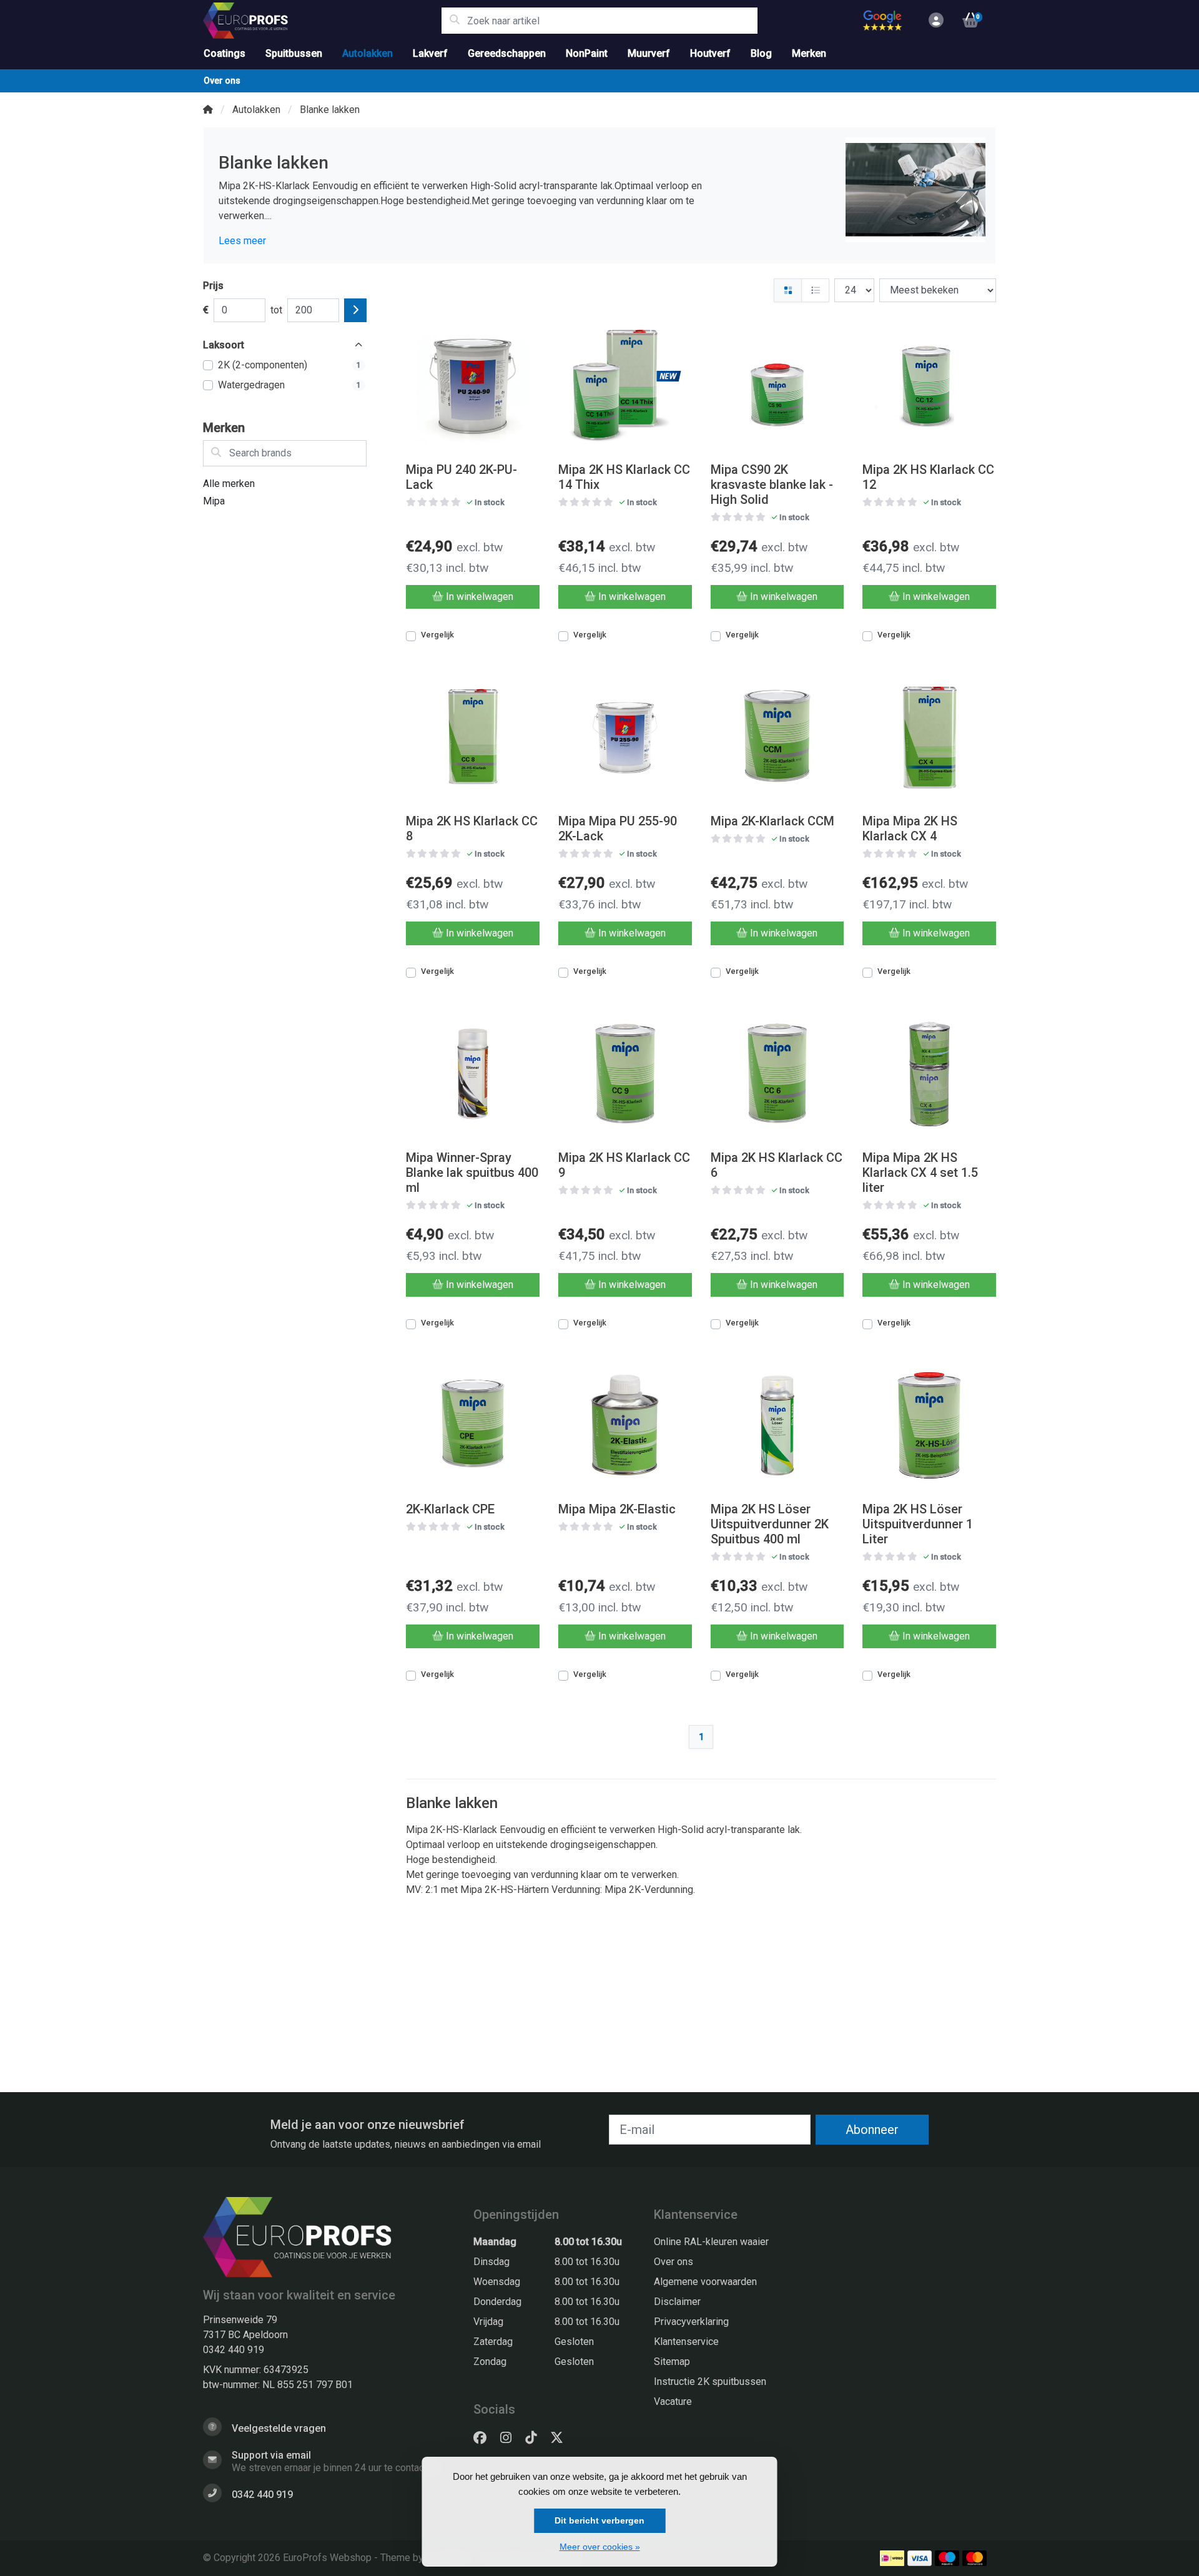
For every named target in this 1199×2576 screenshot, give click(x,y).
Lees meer (242, 241)
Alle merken (229, 484)
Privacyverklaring (691, 2322)
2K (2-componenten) (289, 365)
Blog (761, 53)
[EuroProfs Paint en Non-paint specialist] (322, 21)
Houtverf (710, 53)
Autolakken (368, 53)
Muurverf (649, 53)
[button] (934, 21)
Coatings (225, 53)
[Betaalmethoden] (892, 2558)
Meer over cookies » (600, 2547)
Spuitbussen (294, 53)
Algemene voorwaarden (705, 2282)
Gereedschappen (507, 53)
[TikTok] (536, 2438)
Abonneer (872, 2130)
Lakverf (430, 53)
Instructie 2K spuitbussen (710, 2382)
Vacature (673, 2401)
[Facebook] (485, 2438)
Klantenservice (686, 2342)
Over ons (222, 81)
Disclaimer (677, 2302)
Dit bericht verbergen (599, 2520)
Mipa (214, 501)
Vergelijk (437, 635)
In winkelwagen (480, 597)
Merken (809, 53)
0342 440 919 (234, 2350)
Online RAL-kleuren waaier (711, 2242)
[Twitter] (562, 2438)
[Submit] (355, 310)
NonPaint (587, 53)
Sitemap (672, 2362)
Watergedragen (289, 385)
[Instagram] (511, 2438)
